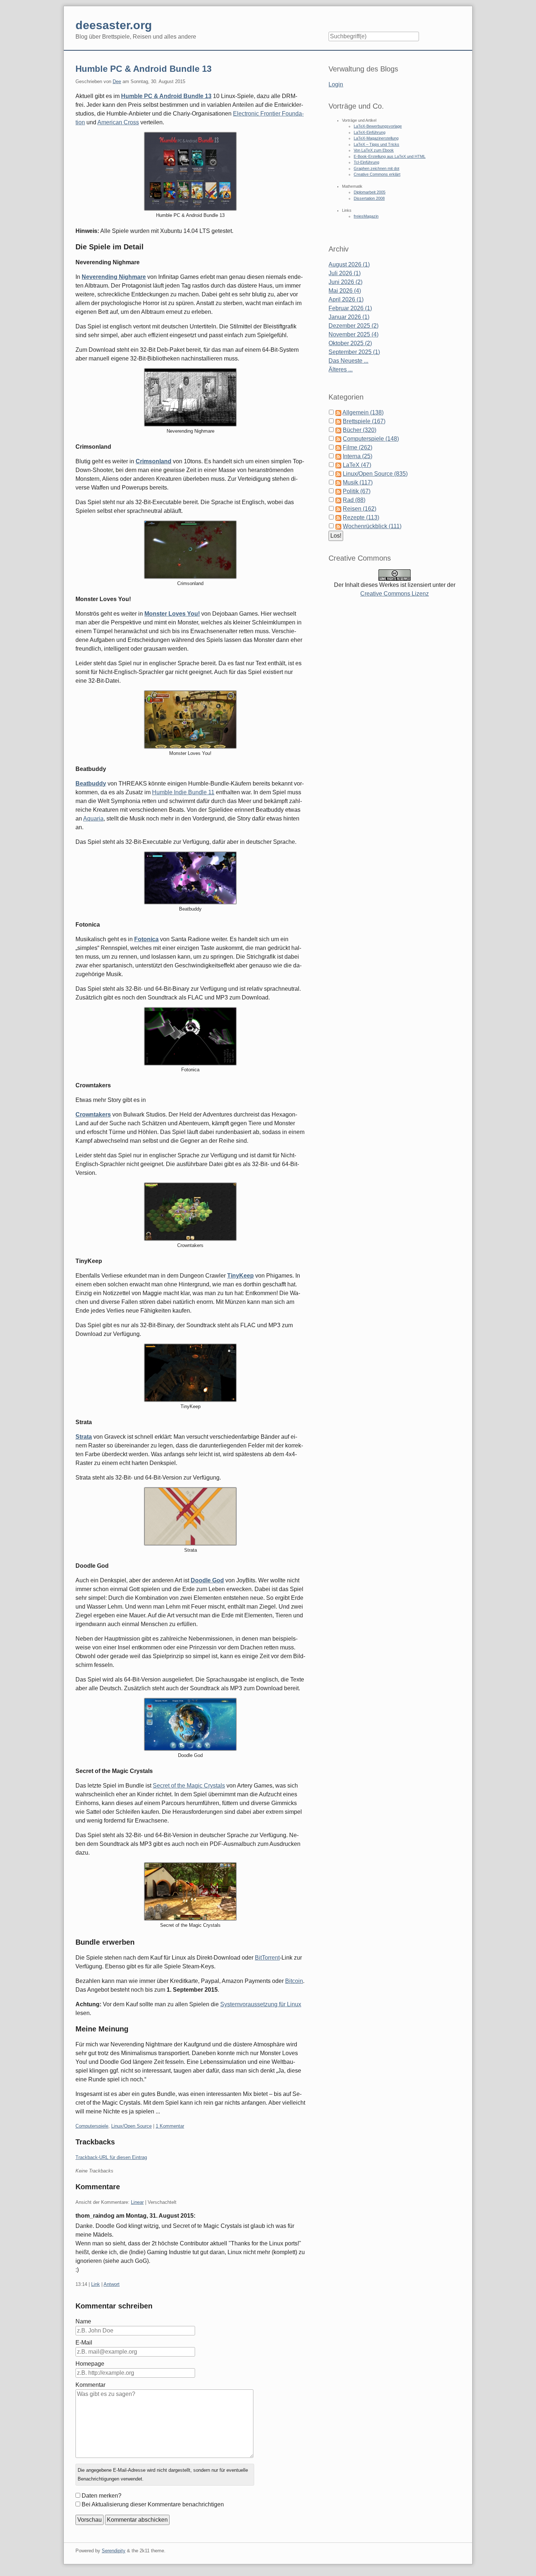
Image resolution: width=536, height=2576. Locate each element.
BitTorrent (267, 1958)
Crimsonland (154, 461)
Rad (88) (354, 500)
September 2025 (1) (354, 352)
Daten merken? (102, 2496)
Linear (137, 2202)
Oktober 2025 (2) (350, 343)
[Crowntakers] (190, 1212)
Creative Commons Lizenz (395, 594)
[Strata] (190, 1516)
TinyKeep (240, 1276)
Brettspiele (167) (364, 421)
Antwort (112, 2284)
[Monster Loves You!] (190, 720)
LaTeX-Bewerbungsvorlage (378, 126)
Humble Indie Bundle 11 (183, 792)
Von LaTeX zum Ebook (374, 150)
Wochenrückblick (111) (372, 526)
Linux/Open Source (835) (375, 474)
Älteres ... (341, 369)
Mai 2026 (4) (345, 291)
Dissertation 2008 (369, 198)
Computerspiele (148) (371, 439)
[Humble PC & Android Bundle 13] (190, 171)
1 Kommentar (170, 2126)
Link (96, 2284)
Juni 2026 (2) (345, 282)
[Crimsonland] (190, 550)
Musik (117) (358, 482)
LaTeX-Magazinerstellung (376, 138)
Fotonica (146, 939)
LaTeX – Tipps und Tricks (376, 144)
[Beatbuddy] (190, 878)
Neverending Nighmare (114, 277)
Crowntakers (93, 1114)
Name (83, 2321)
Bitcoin (294, 1981)
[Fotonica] (190, 1036)
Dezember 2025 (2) (354, 326)
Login (336, 84)
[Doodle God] (190, 1724)
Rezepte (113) (361, 517)
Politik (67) (357, 491)
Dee (117, 81)
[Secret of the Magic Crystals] (190, 1891)
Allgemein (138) (363, 412)
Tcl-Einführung (366, 162)
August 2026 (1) (349, 264)
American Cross (118, 122)
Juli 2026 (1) (345, 273)
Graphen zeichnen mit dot (376, 168)
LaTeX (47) (357, 465)
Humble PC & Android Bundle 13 (143, 69)
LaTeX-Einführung (370, 132)
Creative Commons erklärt (377, 174)
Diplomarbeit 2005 (370, 192)
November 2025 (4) (354, 334)
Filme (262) (358, 447)
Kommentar (90, 2385)
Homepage (90, 2364)
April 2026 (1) (346, 299)
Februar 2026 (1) (350, 308)
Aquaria (93, 819)
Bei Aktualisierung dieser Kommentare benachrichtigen (153, 2504)
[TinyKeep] (190, 1373)
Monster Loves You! (172, 614)
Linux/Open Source (131, 2126)
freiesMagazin (366, 216)
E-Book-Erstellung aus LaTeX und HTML (390, 156)
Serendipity (114, 2551)
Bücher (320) (360, 430)
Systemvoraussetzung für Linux (261, 2004)
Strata (84, 1437)
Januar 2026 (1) (349, 317)
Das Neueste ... (348, 361)
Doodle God (207, 1580)
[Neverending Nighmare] (190, 397)
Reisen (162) (360, 509)
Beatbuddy (91, 784)
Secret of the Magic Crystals (189, 1786)
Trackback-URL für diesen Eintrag (111, 2157)
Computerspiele (92, 2126)
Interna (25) (358, 456)
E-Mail (84, 2343)
